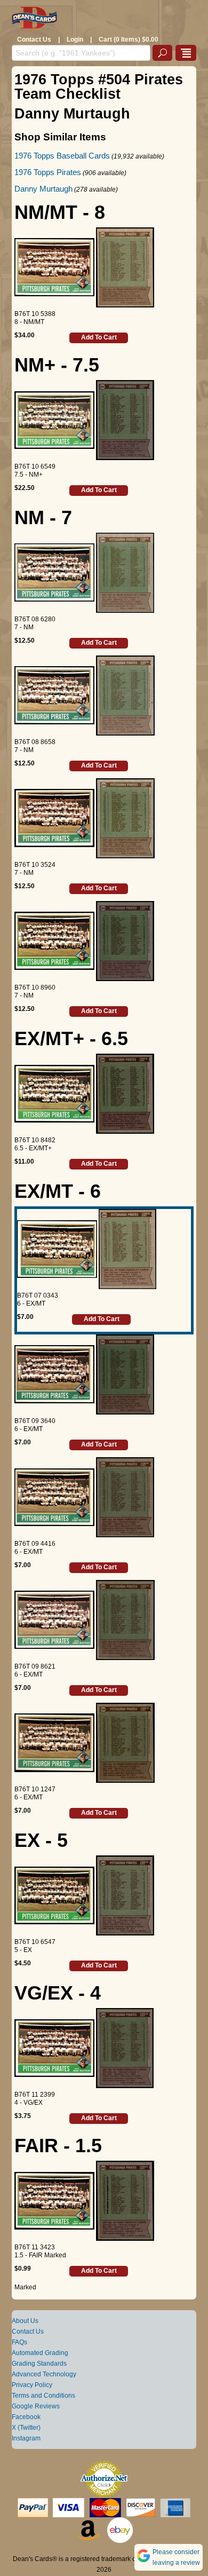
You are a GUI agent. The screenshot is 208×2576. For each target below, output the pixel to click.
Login (75, 39)
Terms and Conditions (43, 2396)
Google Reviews (36, 2406)
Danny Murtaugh (43, 189)
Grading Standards (39, 2364)
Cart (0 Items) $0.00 (129, 39)
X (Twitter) (26, 2428)
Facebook (26, 2417)
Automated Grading (40, 2353)
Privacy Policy (32, 2385)
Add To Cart (99, 337)
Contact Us (34, 39)
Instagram (26, 2438)
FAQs (19, 2342)
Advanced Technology (44, 2374)
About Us (25, 2321)
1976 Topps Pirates (48, 172)
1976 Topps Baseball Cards (62, 156)
